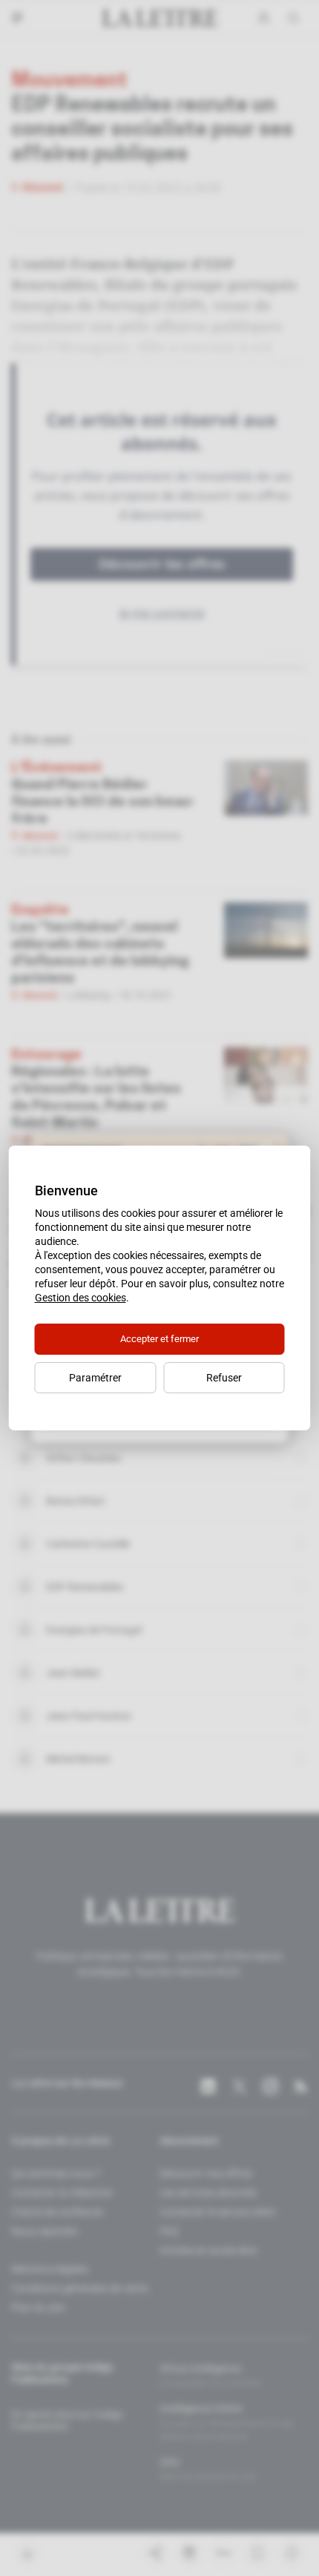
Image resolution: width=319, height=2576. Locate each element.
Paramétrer (95, 1378)
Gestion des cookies (80, 1298)
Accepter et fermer (159, 1339)
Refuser (224, 1378)
